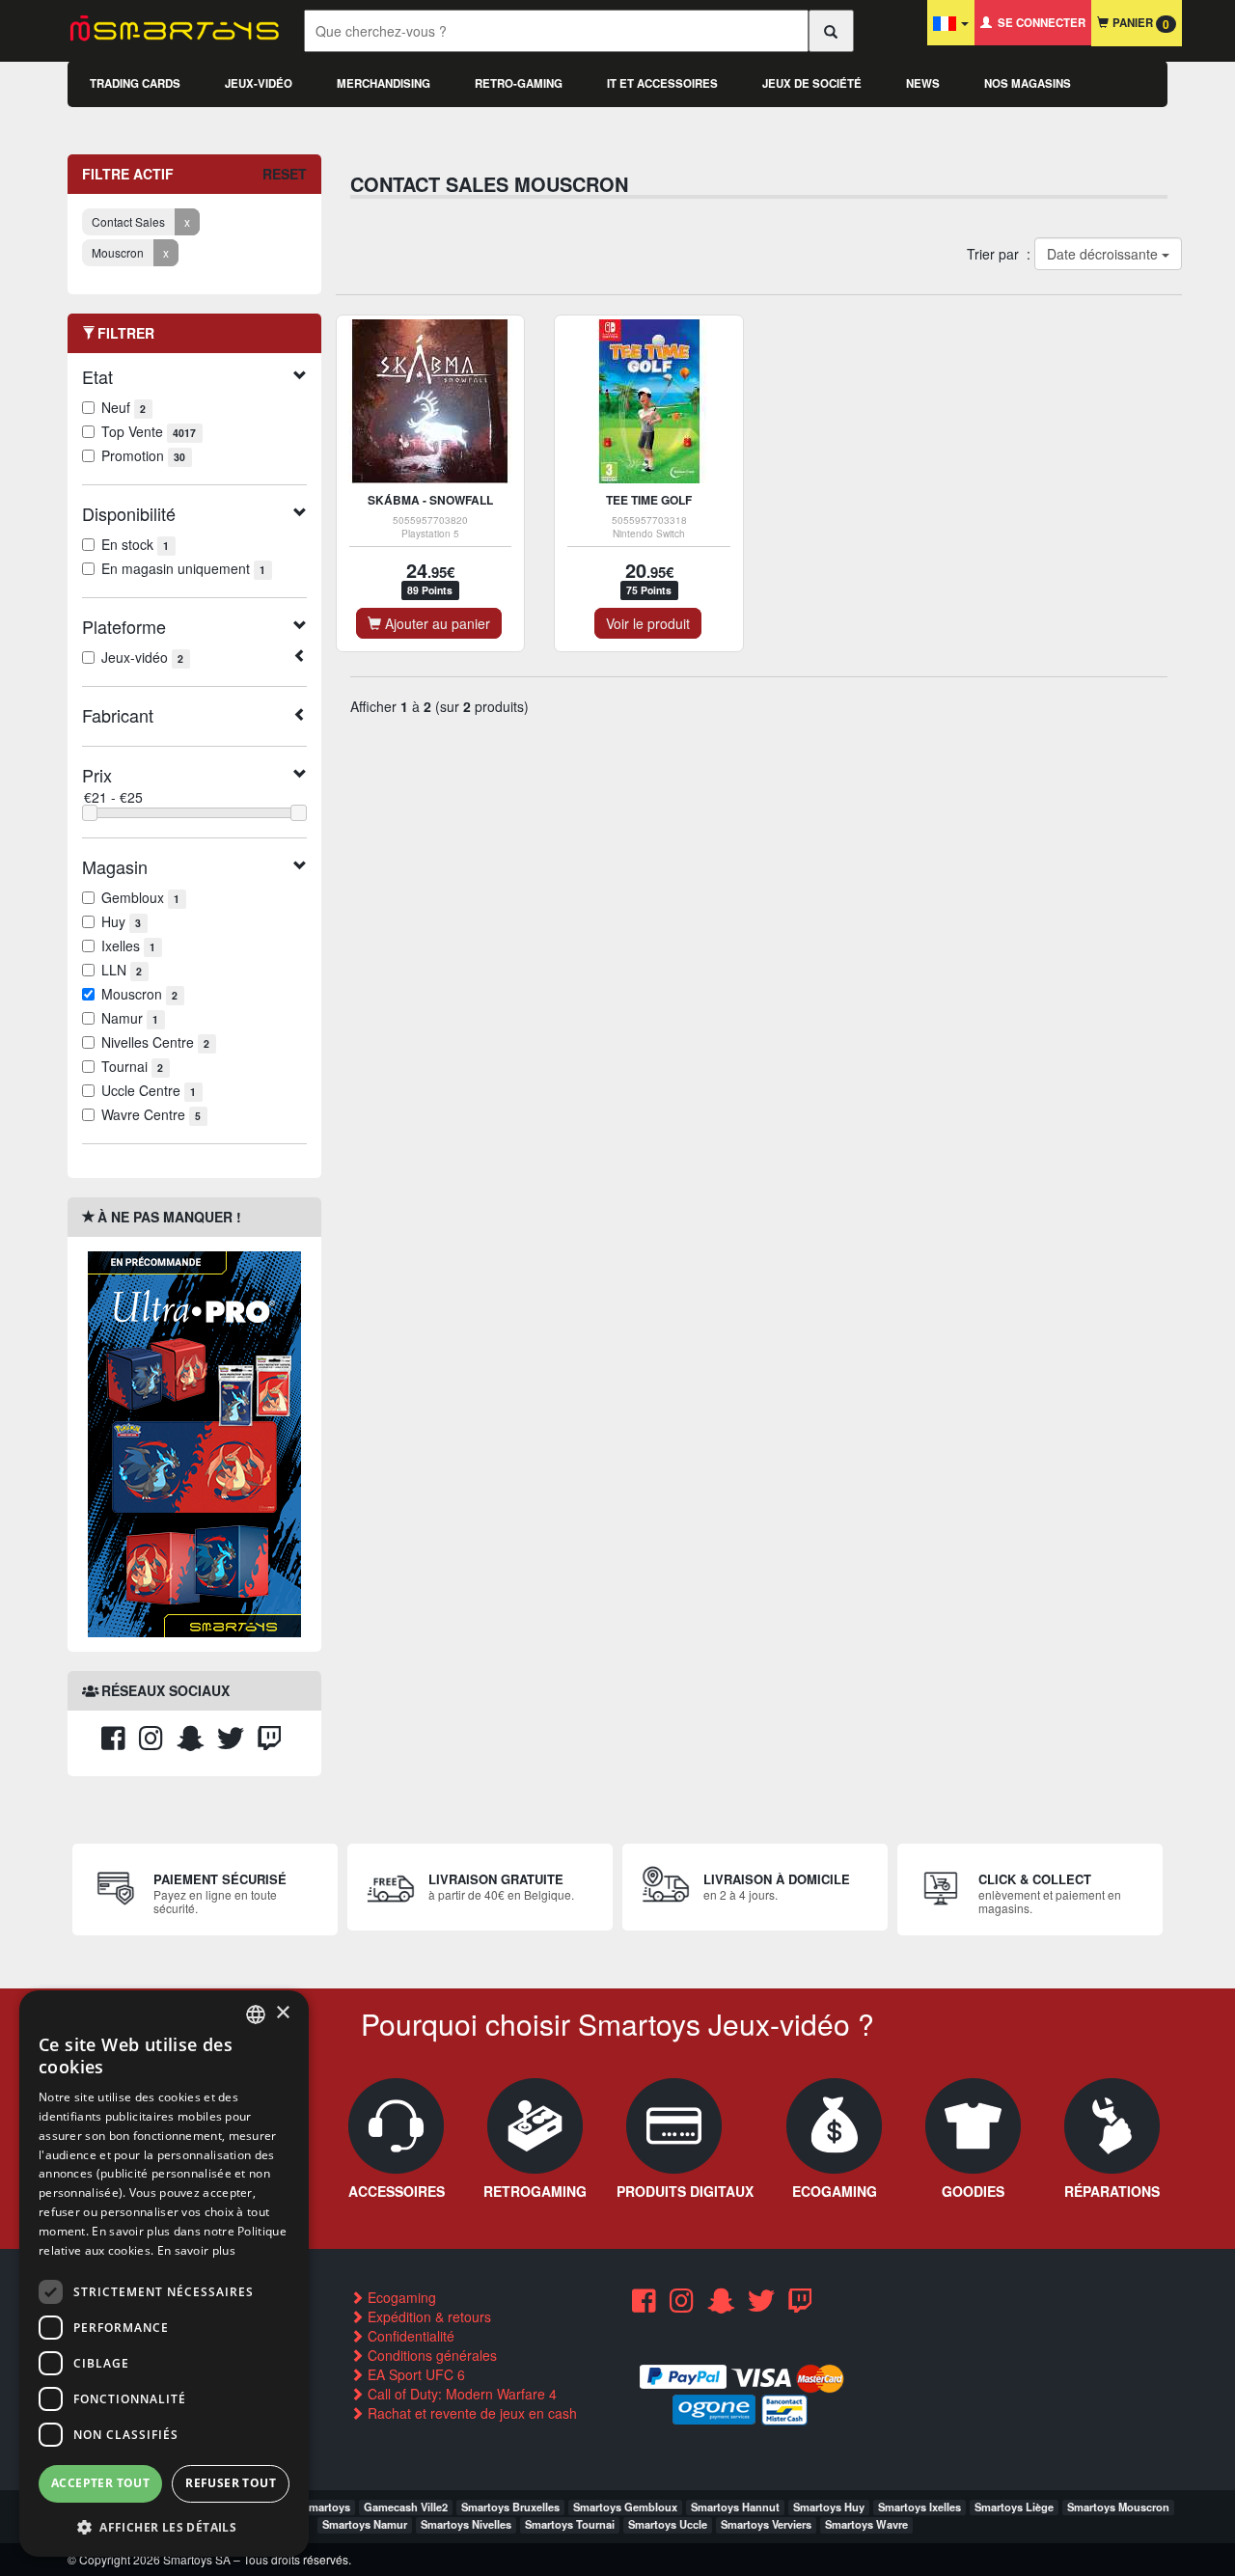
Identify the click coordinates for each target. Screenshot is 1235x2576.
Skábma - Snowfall (430, 500)
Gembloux (140, 897)
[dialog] (164, 2274)
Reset (285, 174)
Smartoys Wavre (866, 2524)
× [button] (282, 2013)
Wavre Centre (151, 1114)
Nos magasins (1028, 83)
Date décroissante (1103, 254)
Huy (121, 921)
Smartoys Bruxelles (510, 2507)
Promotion (143, 455)
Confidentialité (409, 2336)
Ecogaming (400, 2297)
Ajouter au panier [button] (436, 623)
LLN (122, 970)
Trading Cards (135, 83)
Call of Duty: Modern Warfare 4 (460, 2394)
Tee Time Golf (649, 500)
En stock (135, 544)
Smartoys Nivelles (466, 2524)
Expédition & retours (427, 2316)
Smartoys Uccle (668, 2524)
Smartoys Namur (365, 2524)
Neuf (123, 407)
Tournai (132, 1066)
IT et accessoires (662, 83)
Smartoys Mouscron (1118, 2507)
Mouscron (139, 994)
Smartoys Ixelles (919, 2507)
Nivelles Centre (155, 1042)
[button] (164, 2526)
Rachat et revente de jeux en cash (470, 2413)
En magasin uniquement (183, 568)
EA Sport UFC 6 (414, 2374)
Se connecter (1039, 23)
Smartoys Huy (829, 2507)
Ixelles (128, 945)
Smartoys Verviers (766, 2524)
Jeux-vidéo (259, 83)
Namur (130, 1018)
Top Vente (149, 431)
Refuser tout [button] (231, 2483)
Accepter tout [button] (100, 2483)
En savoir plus (196, 2250)
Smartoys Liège (1014, 2507)
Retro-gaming (519, 83)
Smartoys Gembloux (625, 2507)
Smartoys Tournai (570, 2524)
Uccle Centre (149, 1090)
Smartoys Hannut (735, 2507)
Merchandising (384, 83)
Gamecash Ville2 (406, 2507)
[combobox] (256, 2014)
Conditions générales (430, 2355)
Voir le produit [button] (648, 623)
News (923, 83)
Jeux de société (812, 83)
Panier (1139, 24)
